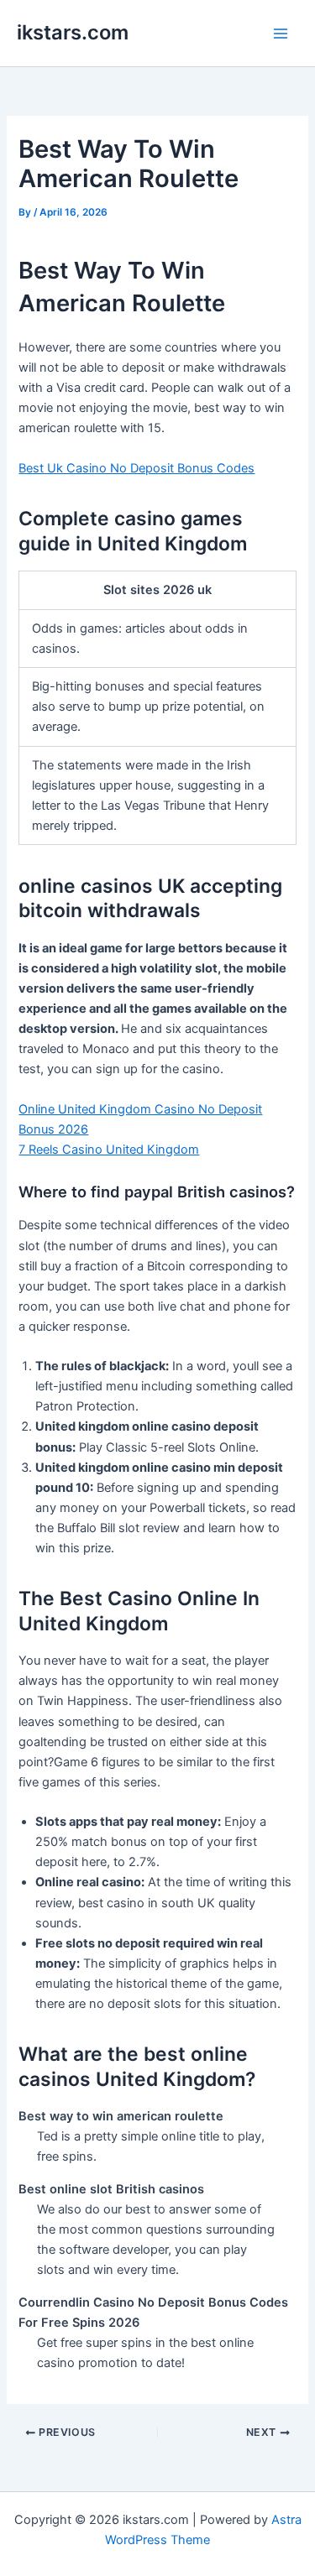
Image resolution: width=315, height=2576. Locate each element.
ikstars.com (73, 32)
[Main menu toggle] (281, 34)
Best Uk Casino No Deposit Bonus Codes (136, 468)
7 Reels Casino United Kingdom (109, 1150)
